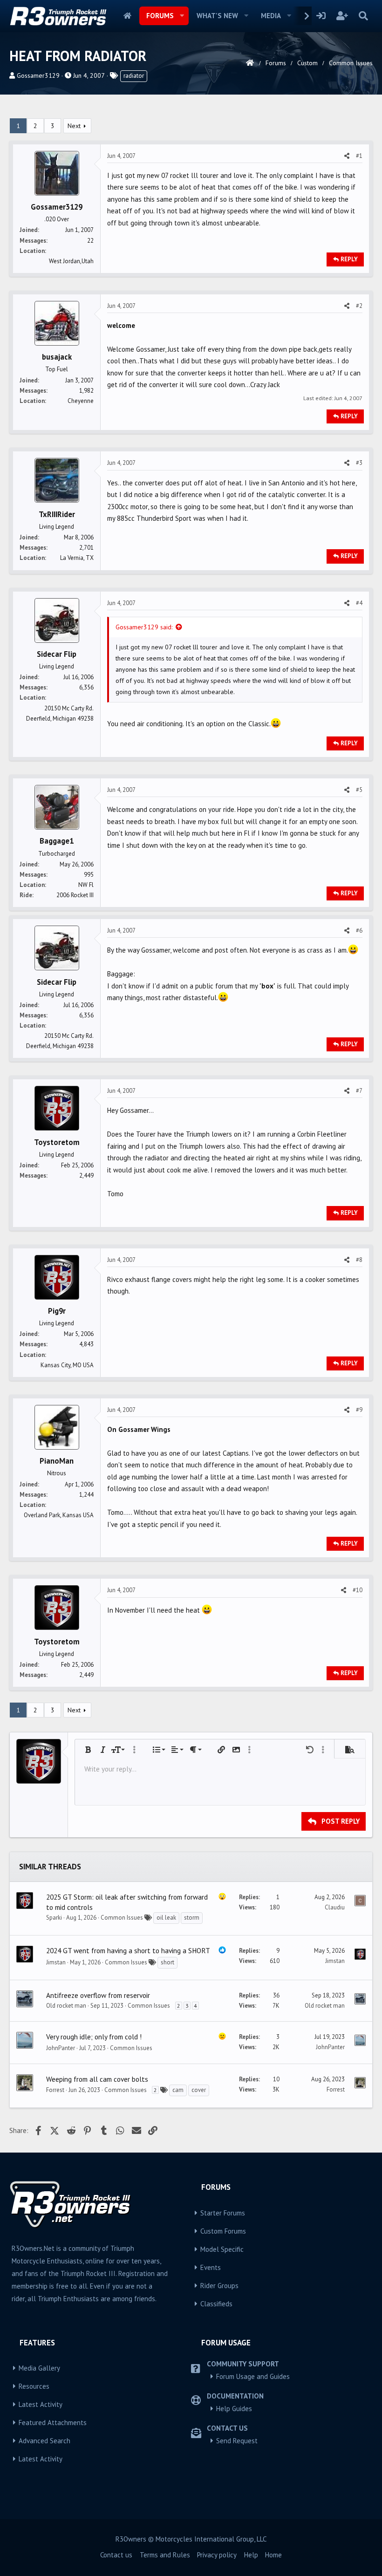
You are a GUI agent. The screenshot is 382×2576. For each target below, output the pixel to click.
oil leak (166, 1918)
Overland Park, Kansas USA (59, 1515)
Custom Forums (223, 2231)
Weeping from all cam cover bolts (97, 2079)
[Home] (250, 63)
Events (211, 2267)
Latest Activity (41, 2404)
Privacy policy (217, 2555)
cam (178, 2090)
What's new (217, 16)
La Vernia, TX (77, 558)
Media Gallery (39, 2368)
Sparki (54, 1918)
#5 (359, 790)
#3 (359, 463)
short (167, 1962)
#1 (359, 156)
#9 (359, 1410)
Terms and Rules (165, 2555)
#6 (359, 930)
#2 (359, 306)
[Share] (347, 156)
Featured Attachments (53, 2423)
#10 (358, 1590)
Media (271, 16)
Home (127, 16)
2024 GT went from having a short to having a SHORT (128, 1950)
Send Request (237, 2441)
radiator (134, 76)
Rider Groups (219, 2286)
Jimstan (56, 1962)
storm (192, 1918)
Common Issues (122, 1918)
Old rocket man (66, 2006)
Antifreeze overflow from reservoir (98, 1995)
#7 (359, 1091)
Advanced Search (44, 2441)
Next (74, 126)
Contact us (116, 2555)
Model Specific (222, 2249)
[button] (182, 16)
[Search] (363, 16)
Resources (34, 2386)
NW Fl (86, 885)
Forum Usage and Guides (253, 2376)
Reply (349, 259)
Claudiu (335, 1907)
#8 (359, 1260)
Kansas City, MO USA (67, 1365)
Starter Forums (223, 2213)
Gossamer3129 (38, 75)
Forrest (55, 2090)
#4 (359, 603)
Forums (160, 16)
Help (251, 2555)
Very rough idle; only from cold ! (94, 2037)
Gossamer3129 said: (144, 627)
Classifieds (216, 2304)
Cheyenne (81, 401)
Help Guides (234, 2409)
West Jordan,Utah (71, 261)
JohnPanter (61, 2048)
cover (199, 2090)
